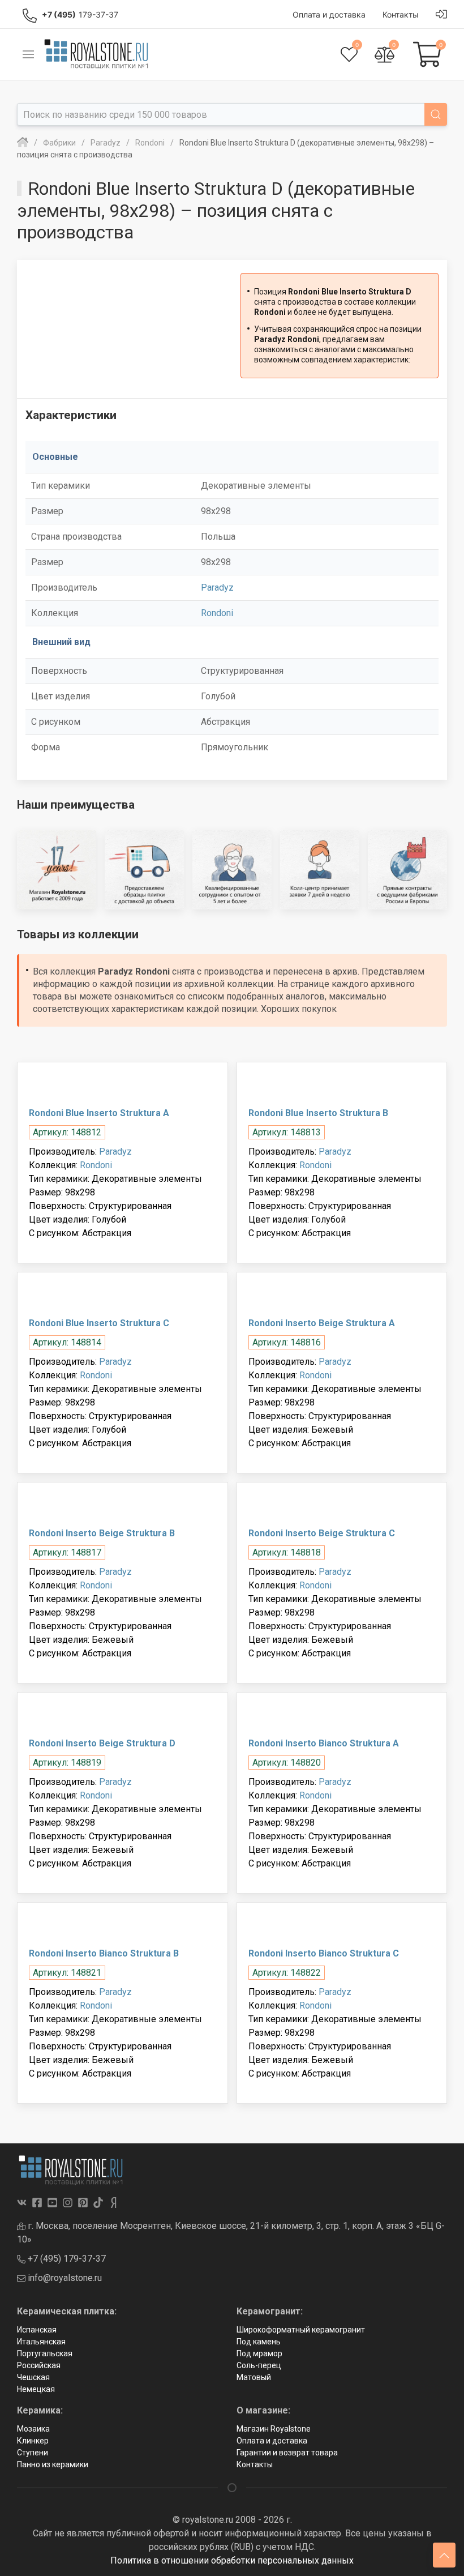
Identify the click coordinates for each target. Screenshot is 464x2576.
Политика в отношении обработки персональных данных (232, 2560)
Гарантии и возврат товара (287, 2453)
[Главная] (23, 143)
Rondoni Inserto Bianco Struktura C (324, 1953)
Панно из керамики (53, 2464)
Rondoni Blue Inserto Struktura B (318, 1113)
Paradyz (217, 588)
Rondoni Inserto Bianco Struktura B (104, 1953)
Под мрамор (259, 2353)
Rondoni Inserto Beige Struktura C (322, 1533)
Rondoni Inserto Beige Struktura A (322, 1323)
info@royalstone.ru (64, 2278)
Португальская (45, 2353)
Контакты (255, 2464)
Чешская (33, 2377)
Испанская (37, 2330)
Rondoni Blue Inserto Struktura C (99, 1323)
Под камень (259, 2342)
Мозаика (33, 2429)
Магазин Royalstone (274, 2429)
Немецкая (36, 2389)
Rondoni (217, 613)
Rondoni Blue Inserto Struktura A (99, 1113)
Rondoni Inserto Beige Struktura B (102, 1533)
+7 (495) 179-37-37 (66, 2259)
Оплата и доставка (272, 2441)
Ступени (33, 2453)
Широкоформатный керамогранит (301, 2330)
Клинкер (33, 2441)
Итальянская (41, 2342)
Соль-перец (259, 2365)
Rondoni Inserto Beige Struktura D (102, 1743)
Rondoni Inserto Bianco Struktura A (324, 1743)
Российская (39, 2365)
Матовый (254, 2377)
